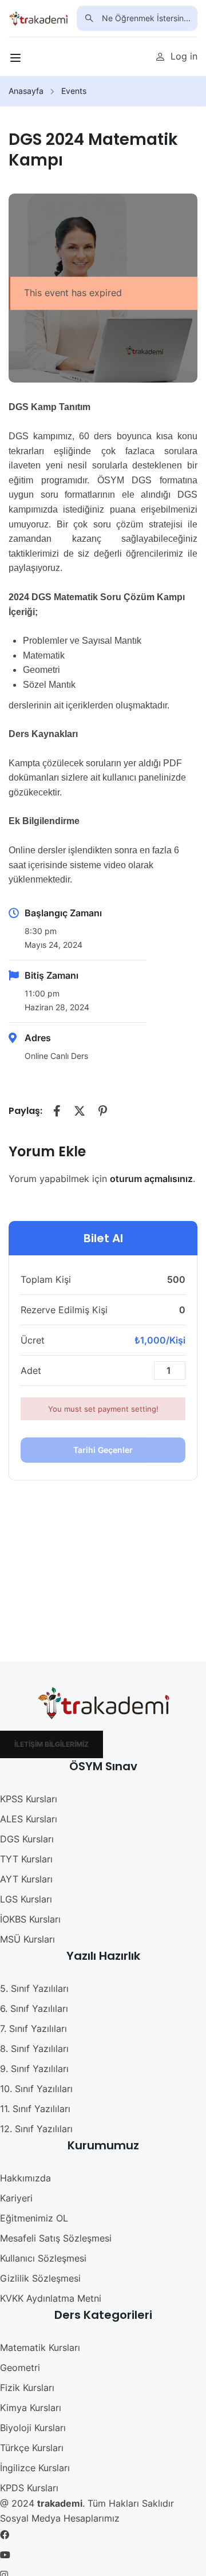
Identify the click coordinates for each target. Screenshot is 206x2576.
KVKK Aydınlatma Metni (51, 2298)
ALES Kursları (29, 1819)
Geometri (20, 2368)
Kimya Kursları (31, 2408)
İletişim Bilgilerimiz (51, 1744)
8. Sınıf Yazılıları (34, 2049)
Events (74, 91)
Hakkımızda (25, 2178)
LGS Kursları (26, 1899)
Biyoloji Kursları (33, 2428)
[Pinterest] (102, 1111)
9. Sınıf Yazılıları (34, 2069)
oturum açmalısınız (151, 1179)
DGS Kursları (27, 1839)
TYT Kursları (26, 1859)
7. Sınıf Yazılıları (33, 2028)
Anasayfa (26, 91)
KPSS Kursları (29, 1799)
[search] (89, 18)
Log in (184, 56)
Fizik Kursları (27, 2388)
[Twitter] (80, 1111)
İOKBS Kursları (30, 1919)
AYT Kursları (26, 1879)
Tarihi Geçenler (103, 1450)
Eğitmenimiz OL (34, 2218)
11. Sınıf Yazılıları (35, 2109)
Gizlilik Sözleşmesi (40, 2278)
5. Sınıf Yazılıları (34, 1988)
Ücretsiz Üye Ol (90, 56)
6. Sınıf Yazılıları (34, 2008)
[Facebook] (57, 1111)
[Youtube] (5, 2555)
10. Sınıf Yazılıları (36, 2089)
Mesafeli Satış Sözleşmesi (56, 2238)
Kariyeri (16, 2198)
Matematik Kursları (40, 2347)
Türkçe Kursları (32, 2448)
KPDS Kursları (29, 2488)
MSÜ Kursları (27, 1939)
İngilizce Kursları (35, 2468)
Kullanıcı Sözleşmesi (43, 2258)
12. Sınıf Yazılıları (36, 2129)
